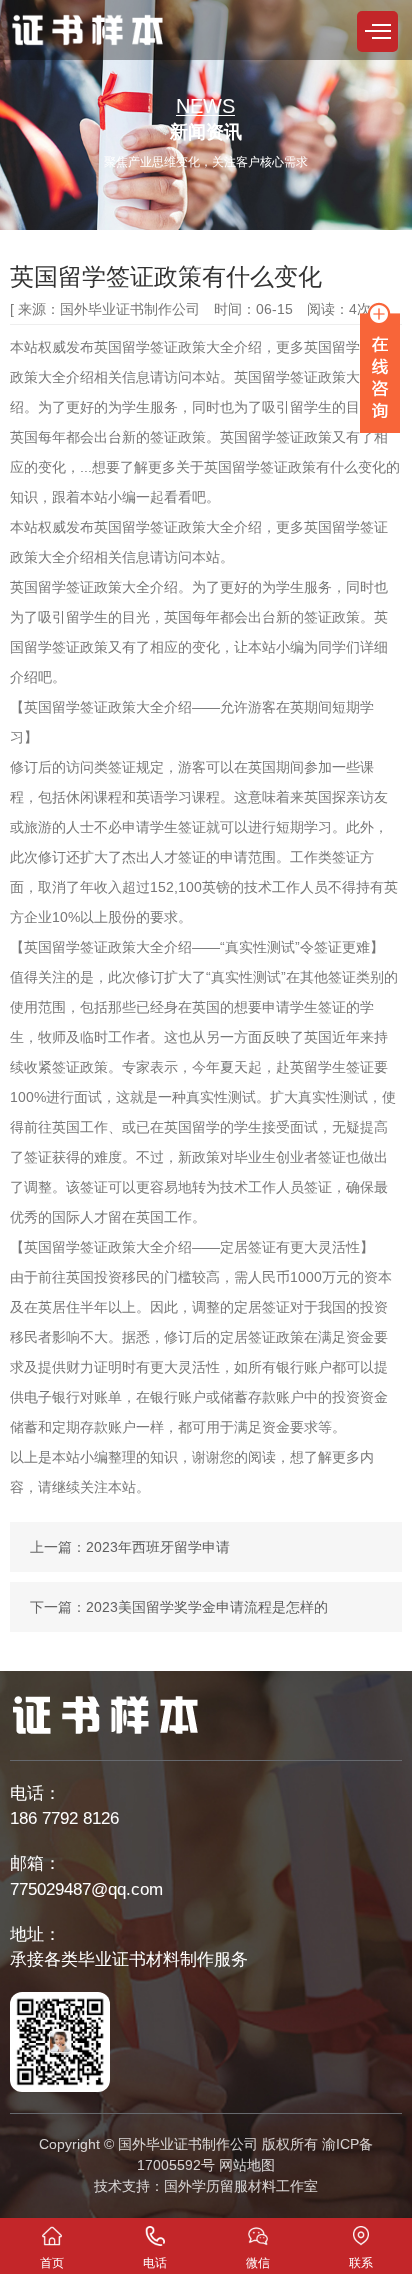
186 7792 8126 (64, 1818)
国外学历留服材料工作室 (241, 2186)
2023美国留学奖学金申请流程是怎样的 (207, 1607)
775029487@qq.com (86, 1889)
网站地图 (247, 2165)
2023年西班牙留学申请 (158, 1547)
